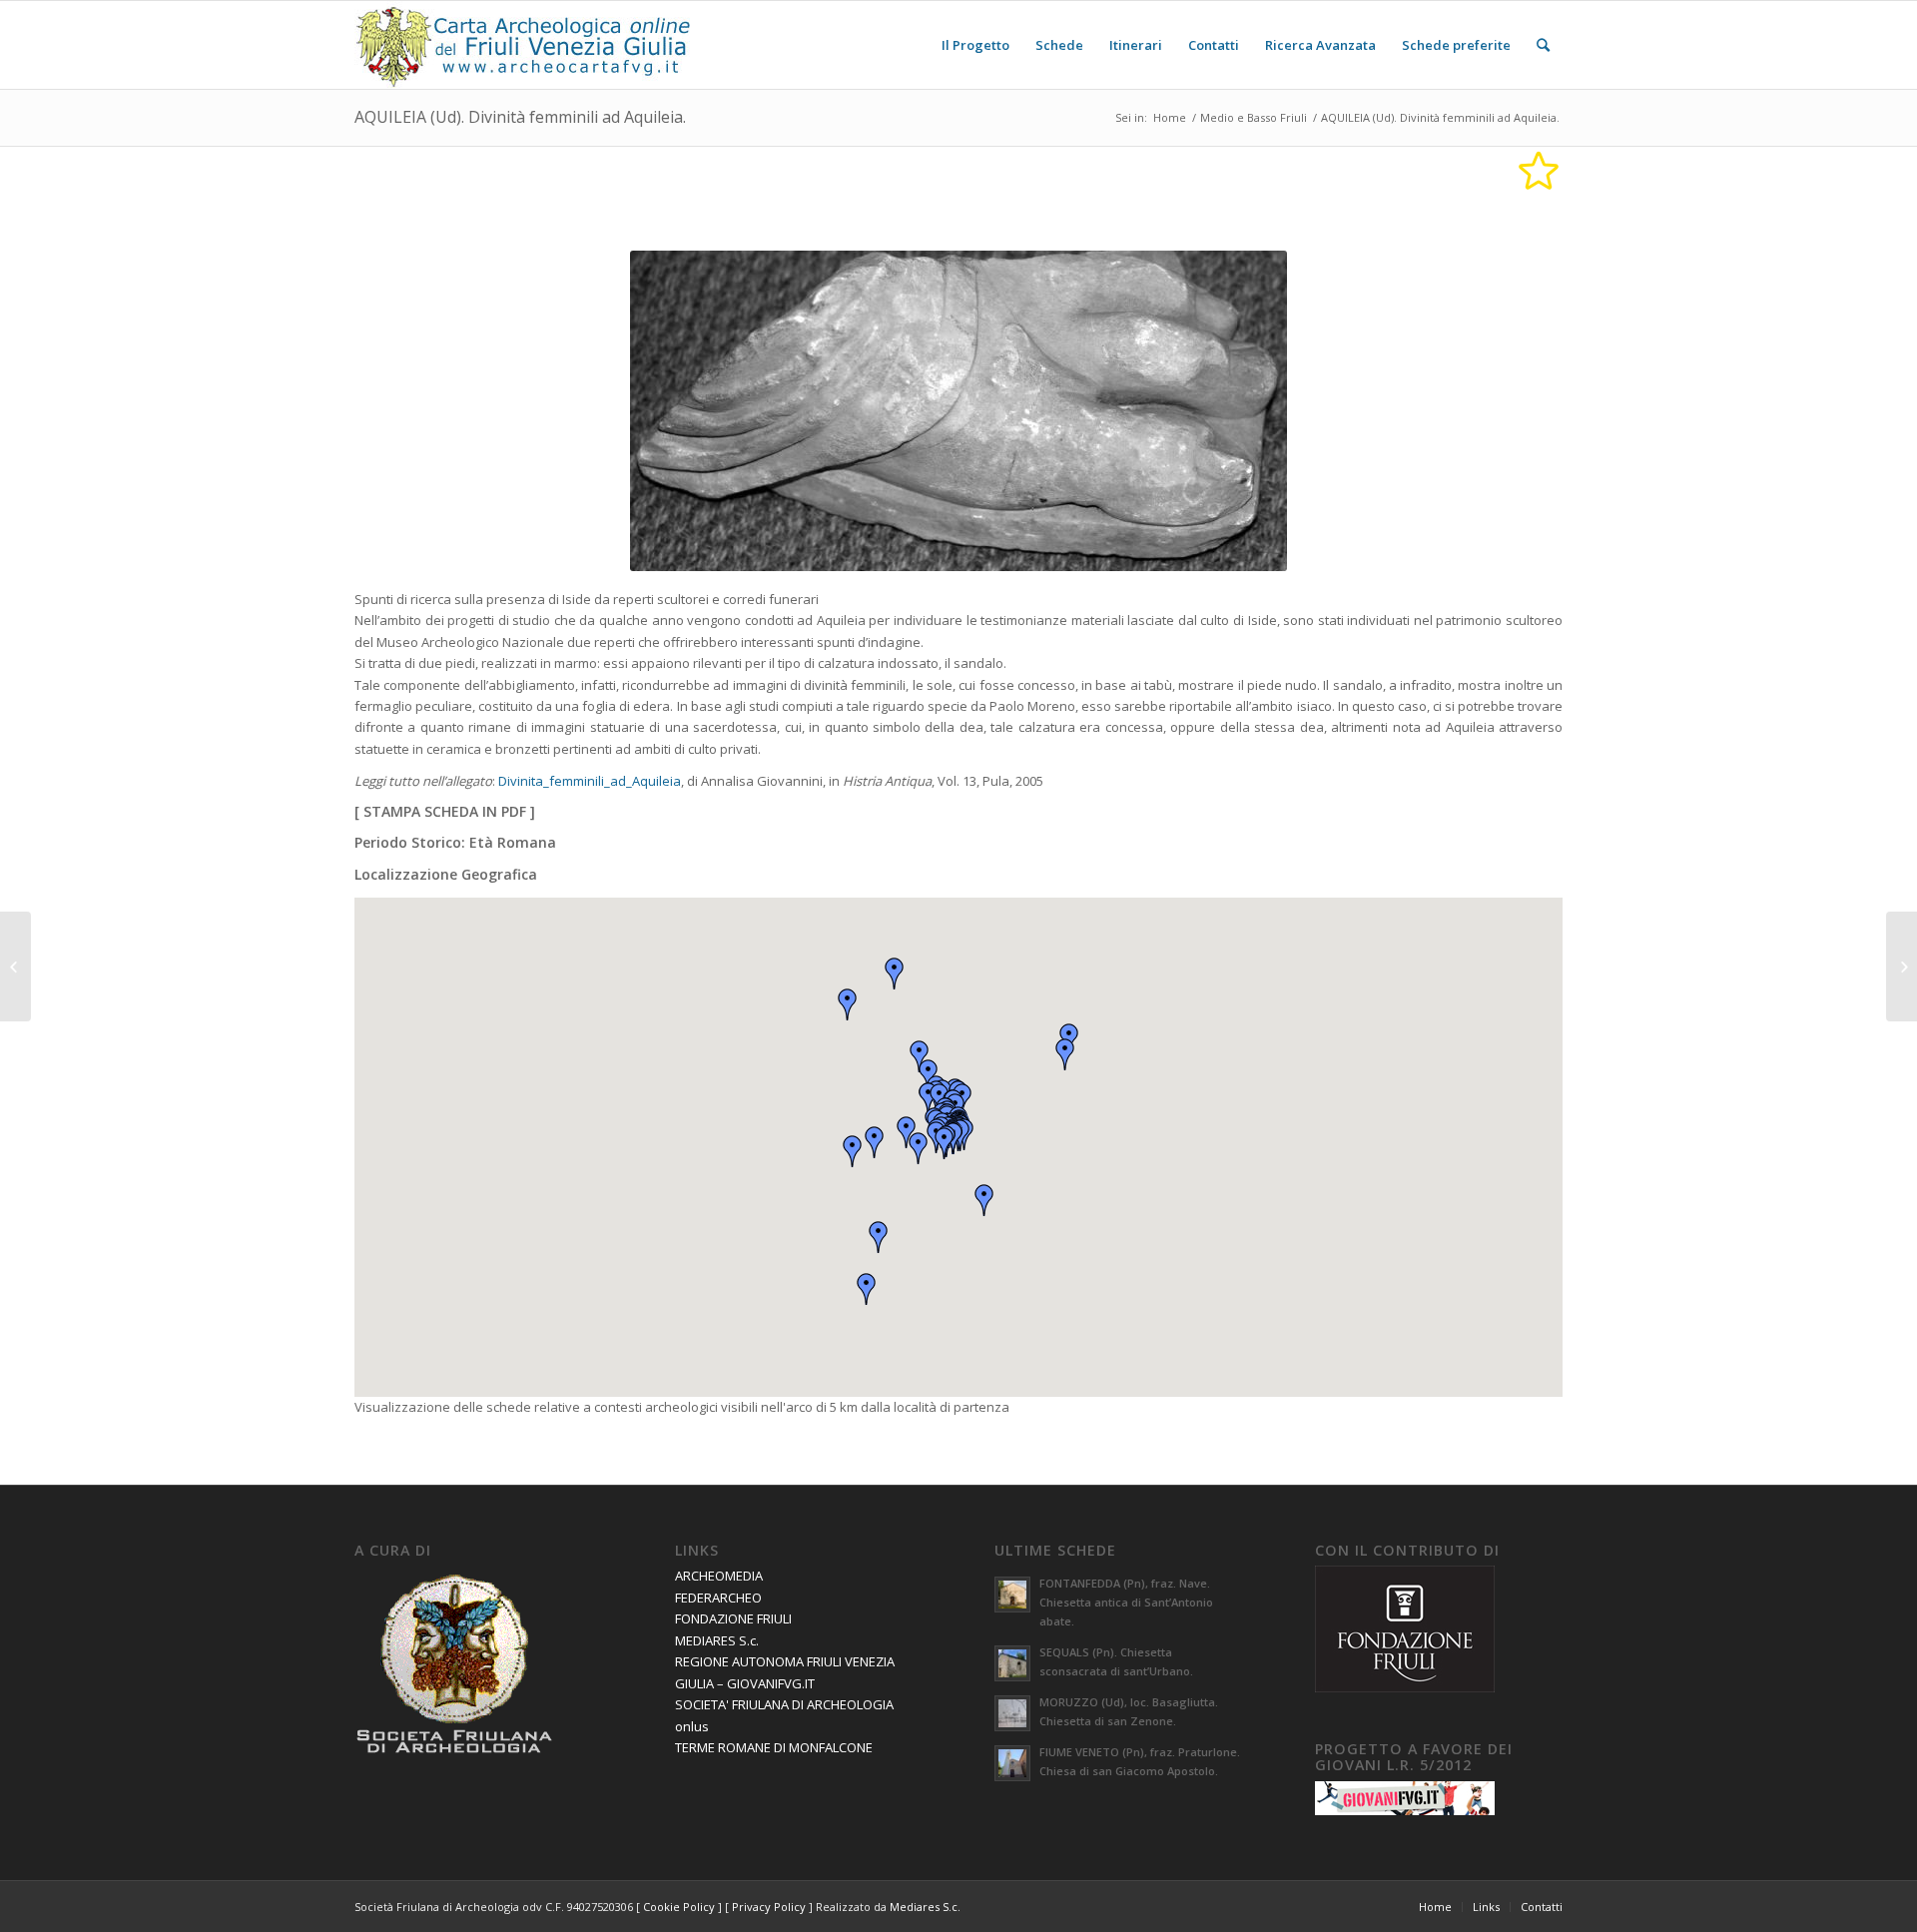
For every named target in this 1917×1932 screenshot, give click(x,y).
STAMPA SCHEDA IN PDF (445, 811)
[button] (945, 1143)
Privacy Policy (769, 1907)
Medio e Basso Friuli (1254, 117)
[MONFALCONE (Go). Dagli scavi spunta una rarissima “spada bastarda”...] (15, 966)
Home (1170, 117)
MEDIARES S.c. (717, 1640)
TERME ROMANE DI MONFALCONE (774, 1747)
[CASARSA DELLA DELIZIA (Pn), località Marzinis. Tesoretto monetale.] (1902, 966)
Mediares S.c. (925, 1907)
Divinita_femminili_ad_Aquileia (590, 781)
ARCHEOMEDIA (719, 1576)
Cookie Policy (679, 1907)
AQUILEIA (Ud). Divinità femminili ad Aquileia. (520, 117)
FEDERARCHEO (718, 1598)
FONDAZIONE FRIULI (733, 1618)
